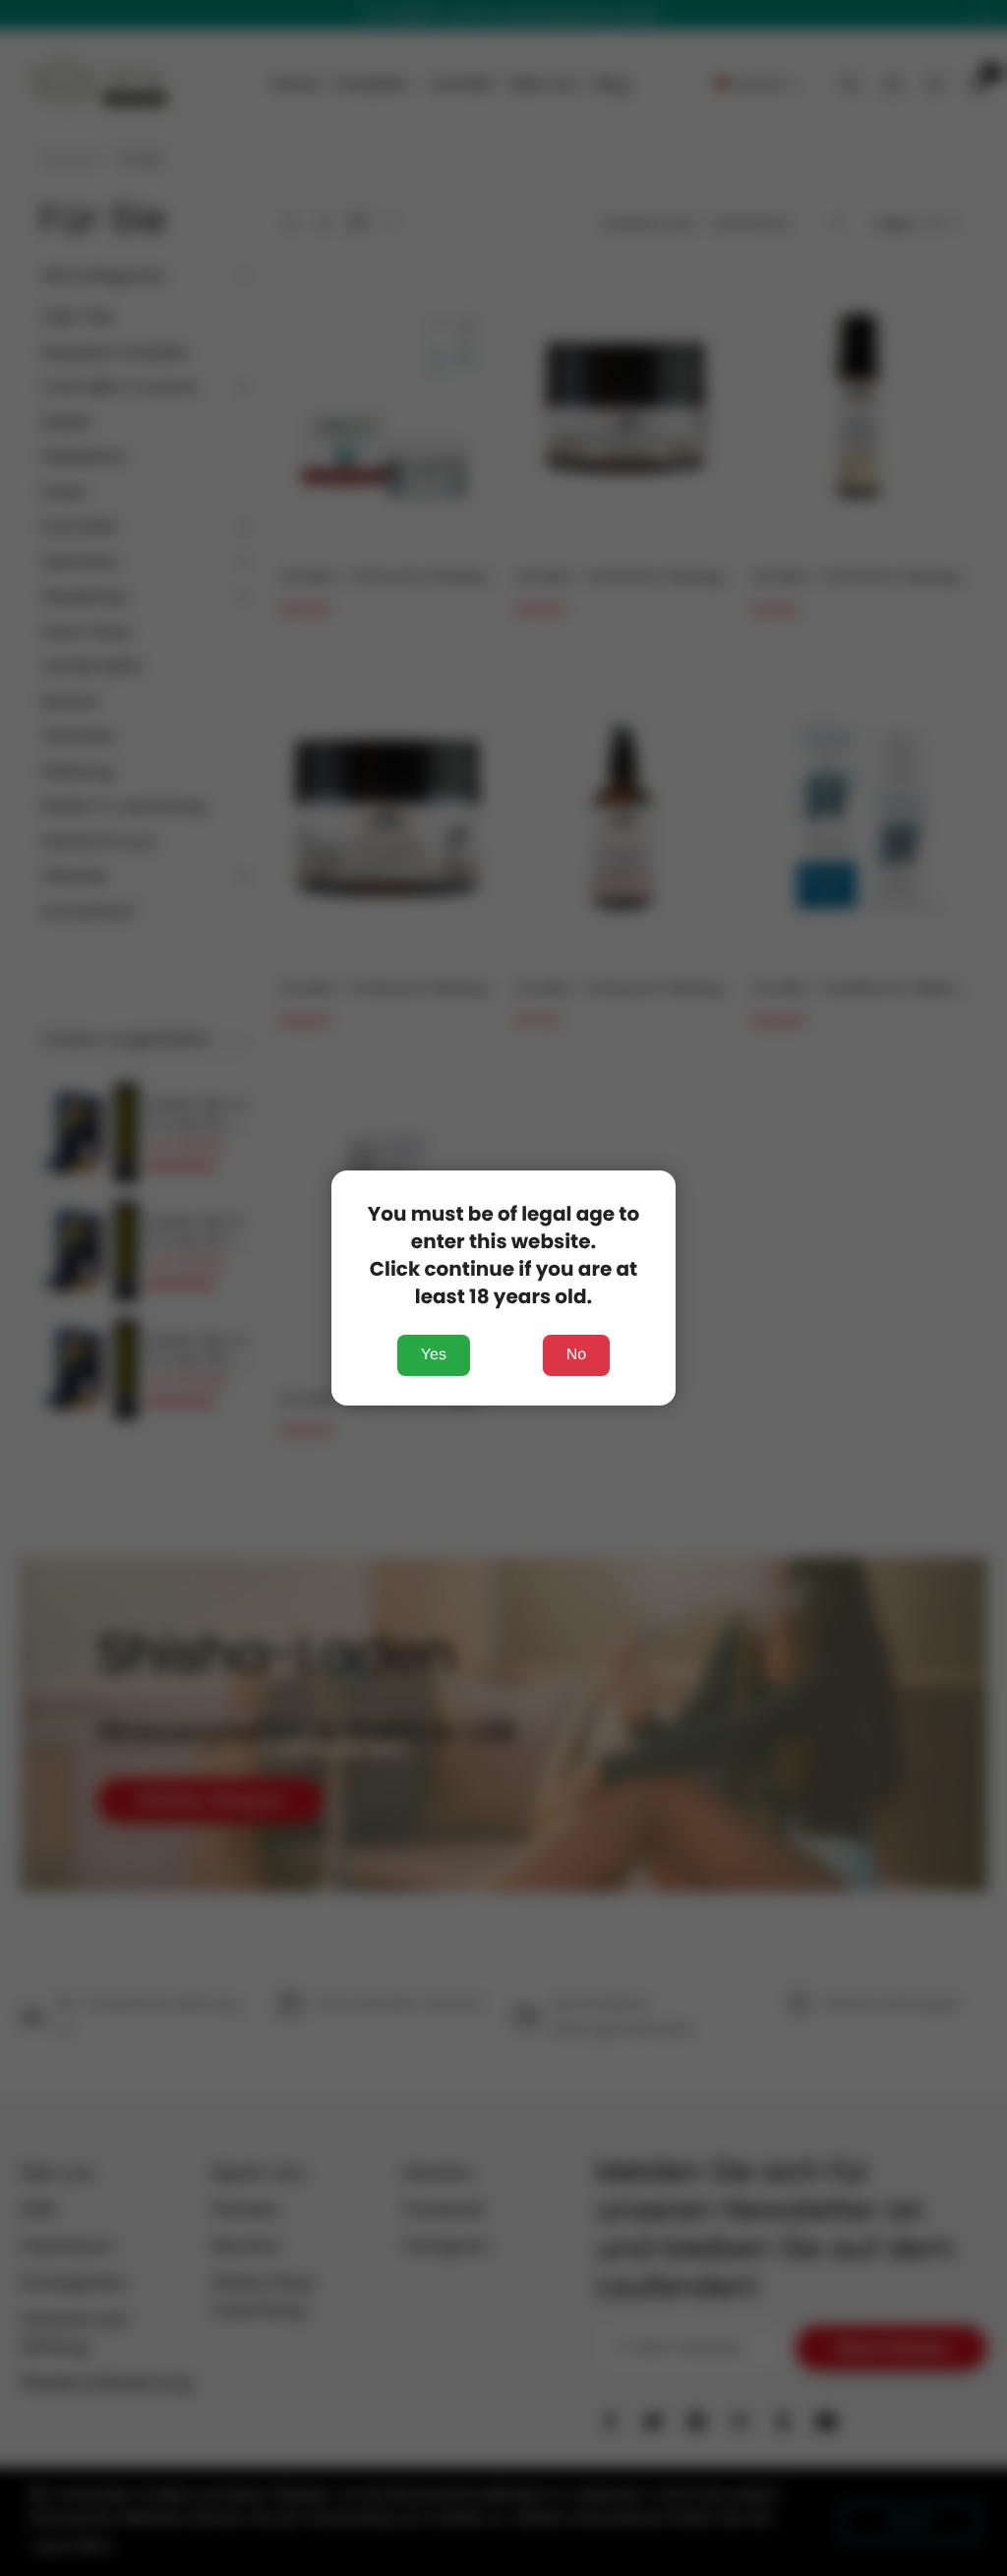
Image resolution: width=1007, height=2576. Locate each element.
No (576, 1355)
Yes (434, 1355)
